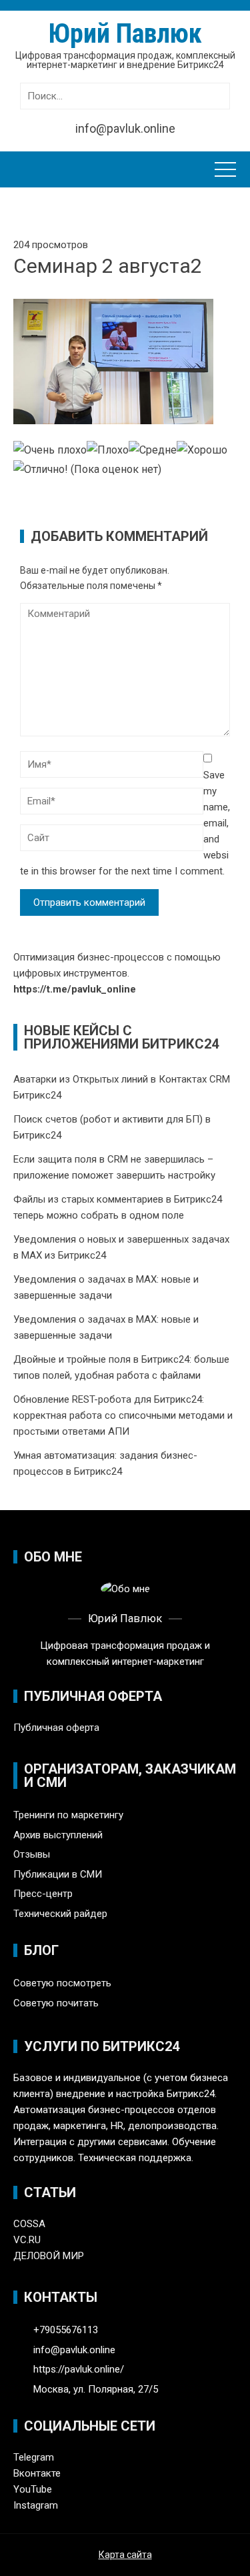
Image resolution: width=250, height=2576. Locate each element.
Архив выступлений (58, 1835)
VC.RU (27, 2240)
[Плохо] (108, 451)
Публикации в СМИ (58, 1874)
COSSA (29, 2224)
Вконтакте (37, 2473)
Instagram (36, 2505)
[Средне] (153, 451)
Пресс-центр (43, 1894)
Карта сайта (125, 2555)
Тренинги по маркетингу (68, 1815)
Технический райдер (60, 1914)
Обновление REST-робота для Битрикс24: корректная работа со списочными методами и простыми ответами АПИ (123, 1415)
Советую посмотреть (62, 1983)
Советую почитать (56, 2003)
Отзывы (32, 1854)
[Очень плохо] (50, 451)
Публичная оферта (56, 1728)
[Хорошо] (202, 451)
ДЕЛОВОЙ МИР (49, 2256)
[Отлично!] (41, 470)
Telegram (34, 2457)
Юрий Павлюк (125, 34)
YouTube (33, 2489)
